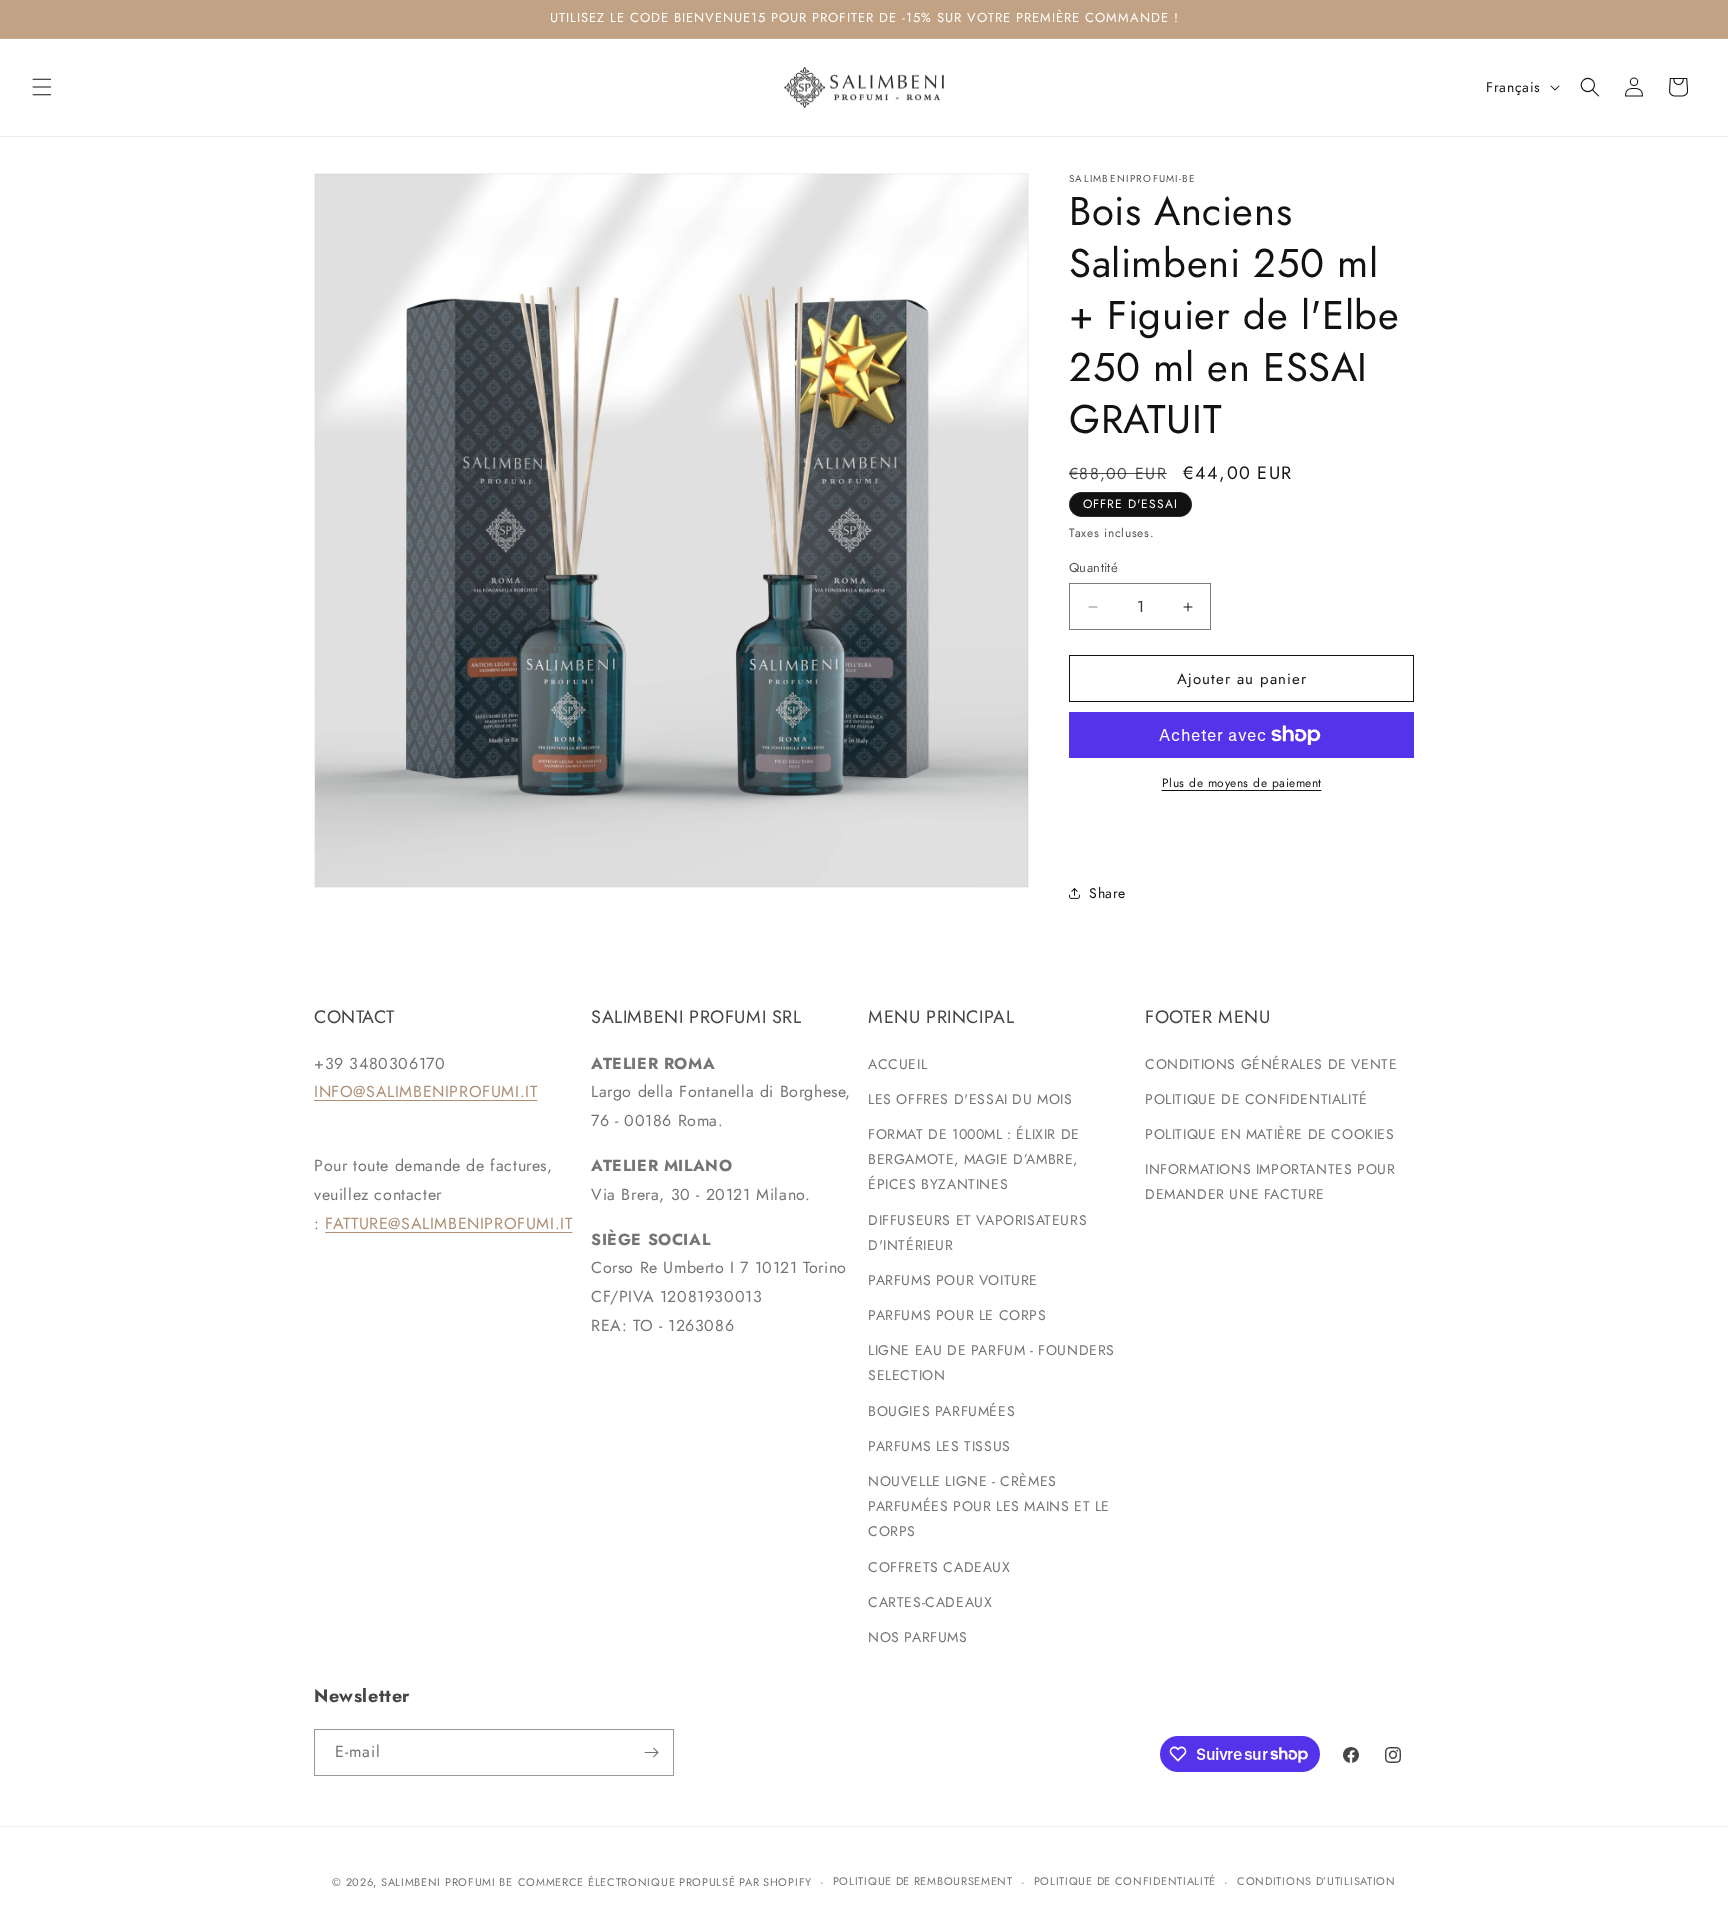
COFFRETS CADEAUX (939, 1567)
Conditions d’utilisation (1316, 1881)
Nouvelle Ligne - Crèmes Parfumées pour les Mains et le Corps (989, 1506)
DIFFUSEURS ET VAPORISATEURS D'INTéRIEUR (977, 1232)
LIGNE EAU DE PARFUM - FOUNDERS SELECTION (991, 1362)
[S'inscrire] (651, 1752)
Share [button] (1107, 893)
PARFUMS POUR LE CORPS (957, 1315)
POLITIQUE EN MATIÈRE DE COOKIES (1270, 1134)
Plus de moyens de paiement (1242, 783)
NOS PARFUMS (918, 1637)
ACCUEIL (897, 1064)
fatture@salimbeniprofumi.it (448, 1223)
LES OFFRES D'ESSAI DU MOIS (970, 1099)
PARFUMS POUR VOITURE (953, 1280)
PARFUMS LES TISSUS (939, 1446)
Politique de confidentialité (1125, 1881)
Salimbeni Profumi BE (447, 1882)
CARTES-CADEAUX (930, 1602)
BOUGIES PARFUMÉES (941, 1411)
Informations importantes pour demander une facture (1270, 1181)
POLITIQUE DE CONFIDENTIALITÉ (1256, 1099)
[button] (42, 87)
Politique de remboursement (923, 1881)
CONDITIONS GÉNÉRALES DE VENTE (1271, 1064)
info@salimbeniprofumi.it (425, 1091)
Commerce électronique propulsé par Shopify (665, 1882)
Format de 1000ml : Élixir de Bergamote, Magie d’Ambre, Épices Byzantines (974, 1159)
